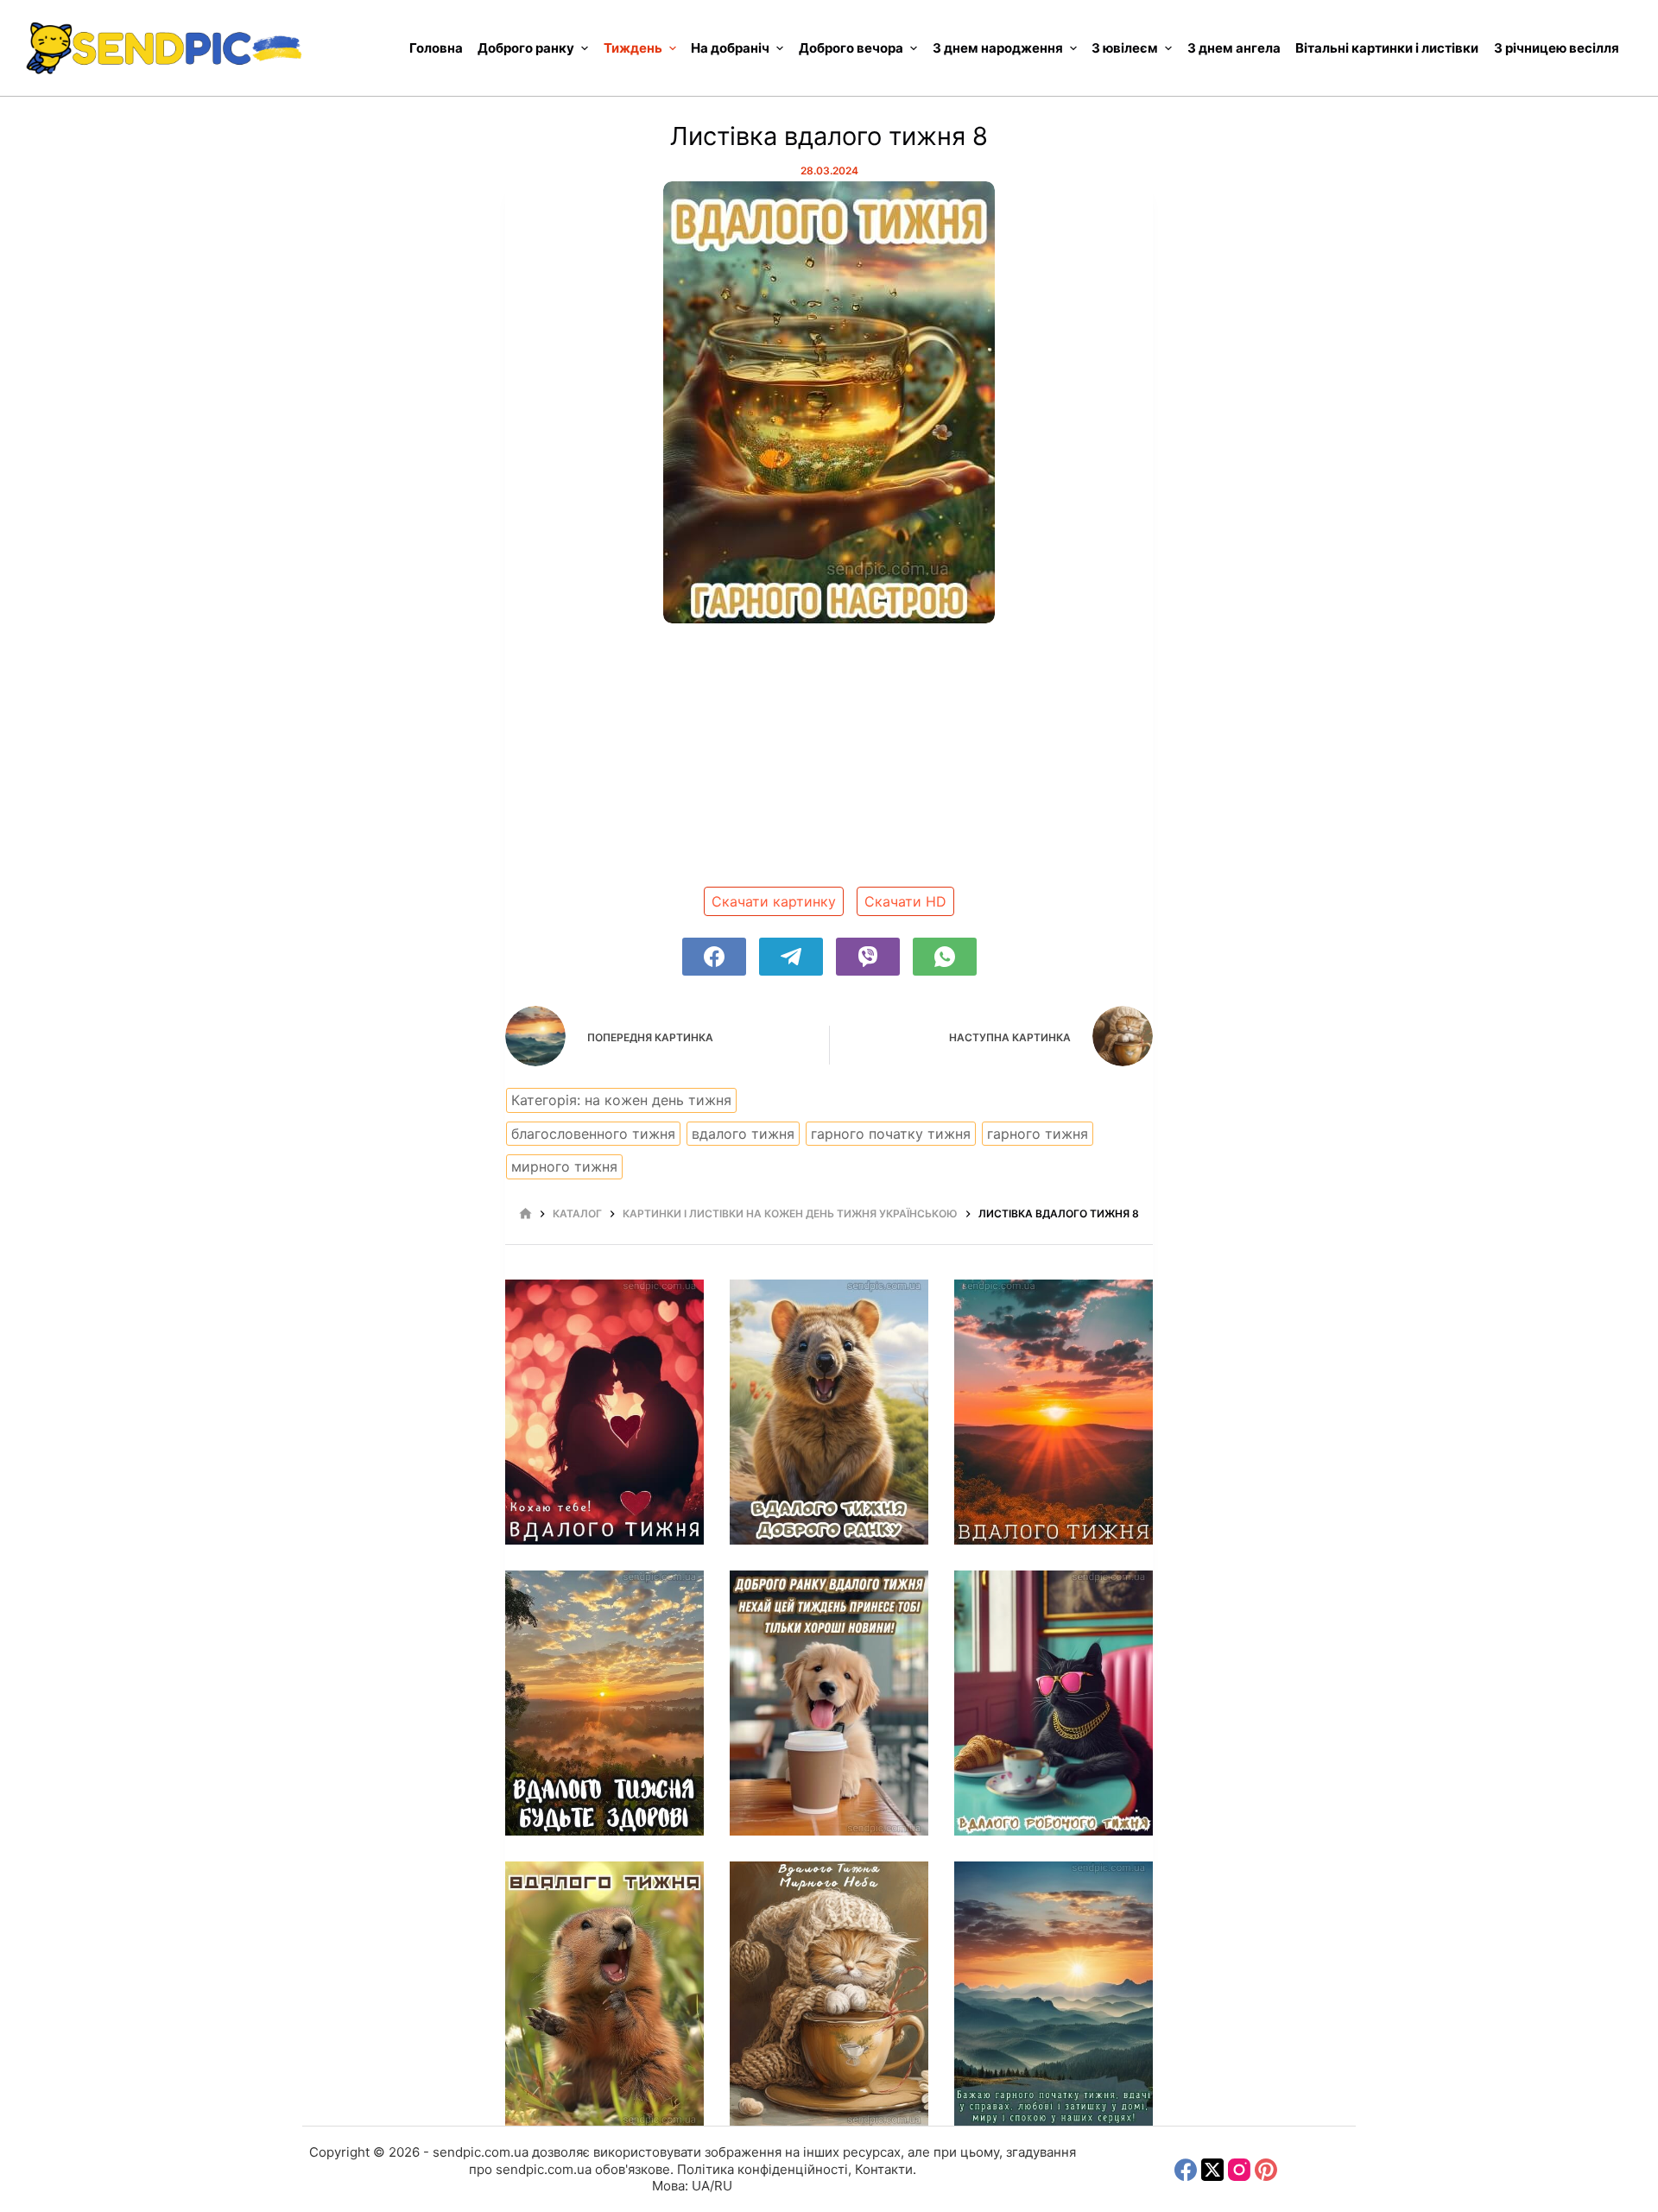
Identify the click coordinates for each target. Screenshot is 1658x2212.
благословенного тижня (593, 1134)
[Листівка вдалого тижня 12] (604, 1703)
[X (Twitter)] (1212, 2170)
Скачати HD (905, 901)
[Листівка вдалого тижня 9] (604, 1994)
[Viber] (868, 957)
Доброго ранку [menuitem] (526, 48)
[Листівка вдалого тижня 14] (829, 1412)
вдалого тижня (743, 1134)
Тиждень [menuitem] (633, 48)
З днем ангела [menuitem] (1234, 48)
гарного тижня (1038, 1134)
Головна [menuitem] (436, 48)
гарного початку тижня (891, 1134)
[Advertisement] (829, 762)
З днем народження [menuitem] (998, 48)
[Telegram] (791, 957)
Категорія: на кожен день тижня (621, 1100)
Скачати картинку (774, 901)
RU (723, 2186)
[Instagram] (1239, 2170)
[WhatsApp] (945, 957)
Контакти (884, 2169)
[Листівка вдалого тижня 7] (829, 1994)
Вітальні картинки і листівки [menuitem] (1387, 48)
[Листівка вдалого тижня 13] (1054, 1412)
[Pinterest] (1266, 2170)
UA (701, 2186)
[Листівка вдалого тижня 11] (829, 1703)
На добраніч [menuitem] (730, 48)
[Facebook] (714, 957)
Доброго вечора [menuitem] (851, 48)
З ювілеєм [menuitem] (1125, 48)
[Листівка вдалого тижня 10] (1054, 1703)
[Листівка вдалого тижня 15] (604, 1412)
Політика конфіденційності (763, 2169)
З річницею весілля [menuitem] (1557, 48)
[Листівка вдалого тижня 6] (1054, 1994)
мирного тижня (564, 1166)
